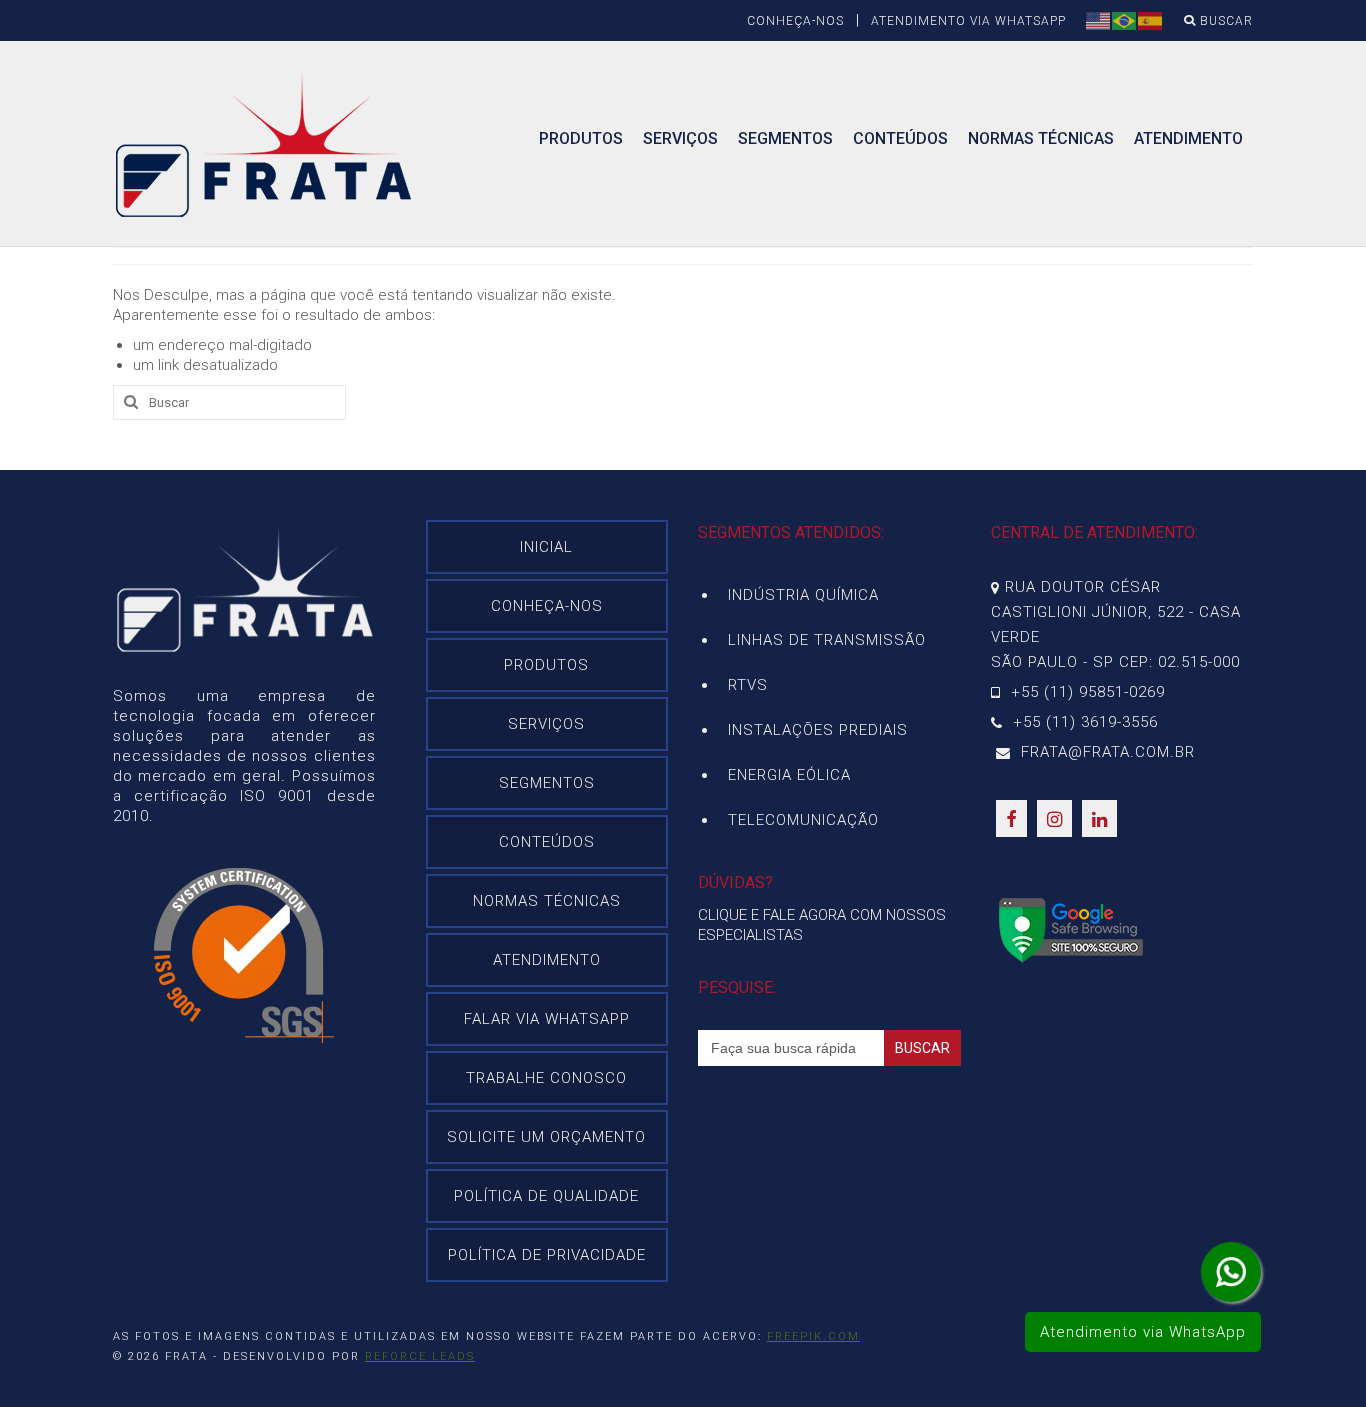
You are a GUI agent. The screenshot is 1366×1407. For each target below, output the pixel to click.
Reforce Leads (420, 1356)
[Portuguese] (1125, 20)
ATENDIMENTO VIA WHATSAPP (968, 21)
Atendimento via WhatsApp (1143, 1332)
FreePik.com (813, 1336)
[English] (1099, 20)
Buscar (1224, 21)
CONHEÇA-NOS (795, 21)
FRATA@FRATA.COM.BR (1105, 752)
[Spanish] (1151, 20)
